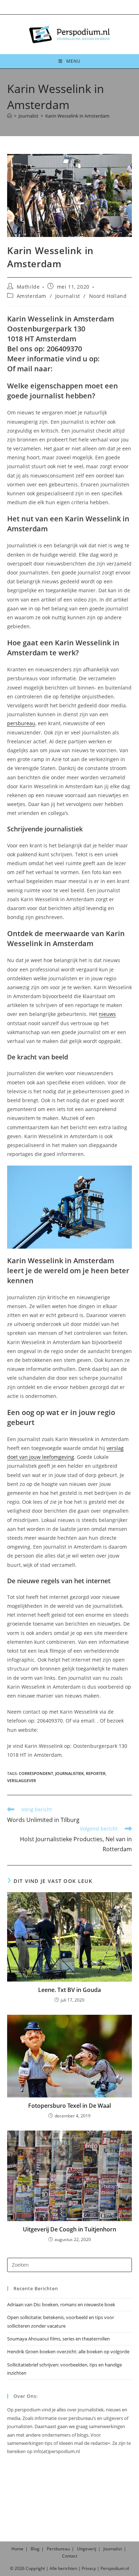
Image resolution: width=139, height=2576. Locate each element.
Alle (54, 2568)
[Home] (9, 116)
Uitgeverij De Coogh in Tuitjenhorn (69, 2229)
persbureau (21, 723)
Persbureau (58, 2549)
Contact (70, 2556)
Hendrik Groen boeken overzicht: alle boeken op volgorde (68, 2352)
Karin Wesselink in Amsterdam (77, 116)
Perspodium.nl (115, 2568)
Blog (35, 2549)
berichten (68, 2568)
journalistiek (69, 1773)
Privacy (89, 2568)
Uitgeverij (87, 2549)
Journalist (68, 296)
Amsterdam (32, 296)
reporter (96, 1773)
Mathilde (28, 287)
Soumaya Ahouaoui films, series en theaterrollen (58, 2339)
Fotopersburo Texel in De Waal (69, 2106)
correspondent (36, 1773)
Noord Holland (108, 296)
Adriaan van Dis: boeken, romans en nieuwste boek (61, 2304)
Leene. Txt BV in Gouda (69, 1990)
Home (17, 2549)
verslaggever (22, 1780)
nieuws (107, 1014)
